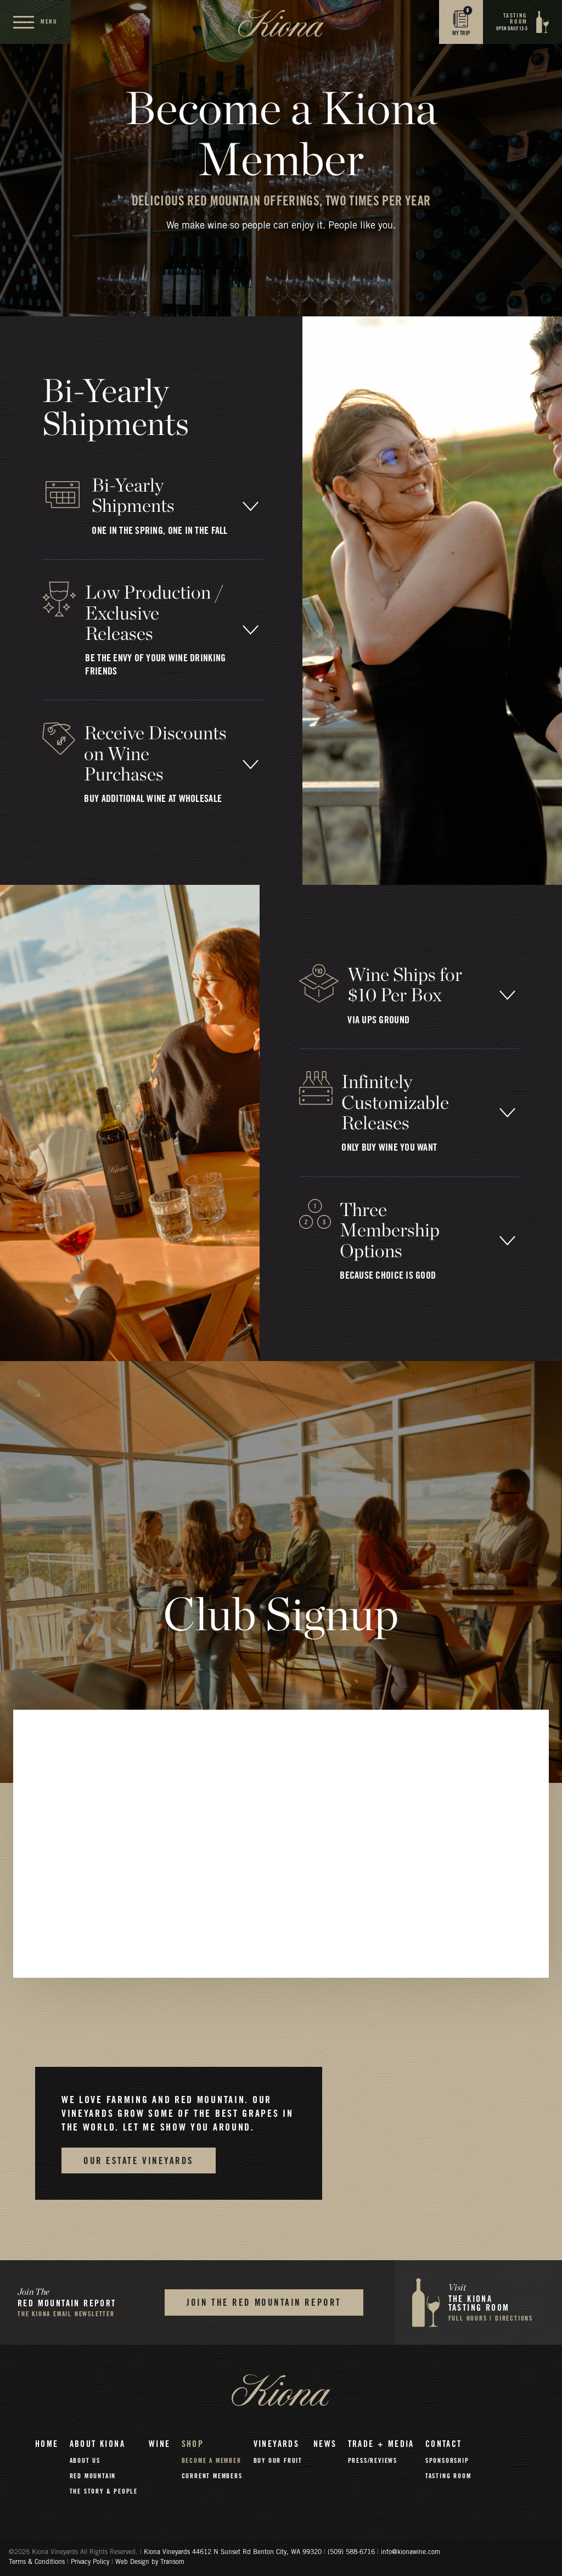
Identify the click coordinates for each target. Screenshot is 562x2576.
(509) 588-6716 (351, 2552)
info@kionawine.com (411, 2552)
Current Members (212, 2476)
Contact (444, 2444)
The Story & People (104, 2491)
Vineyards (277, 2444)
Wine (160, 2444)
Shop (193, 2444)
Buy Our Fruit (278, 2461)
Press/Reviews (373, 2461)
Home (47, 2444)
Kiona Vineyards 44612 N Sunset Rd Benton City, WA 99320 (234, 2552)
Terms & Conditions (37, 2562)
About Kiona (97, 2444)
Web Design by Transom (150, 2562)
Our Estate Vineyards (139, 2161)
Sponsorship (447, 2461)
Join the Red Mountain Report (264, 2303)
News (325, 2444)
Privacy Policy (90, 2562)
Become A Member (212, 2461)
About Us (85, 2461)
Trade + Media (381, 2444)
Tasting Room (448, 2476)
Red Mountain (93, 2476)
